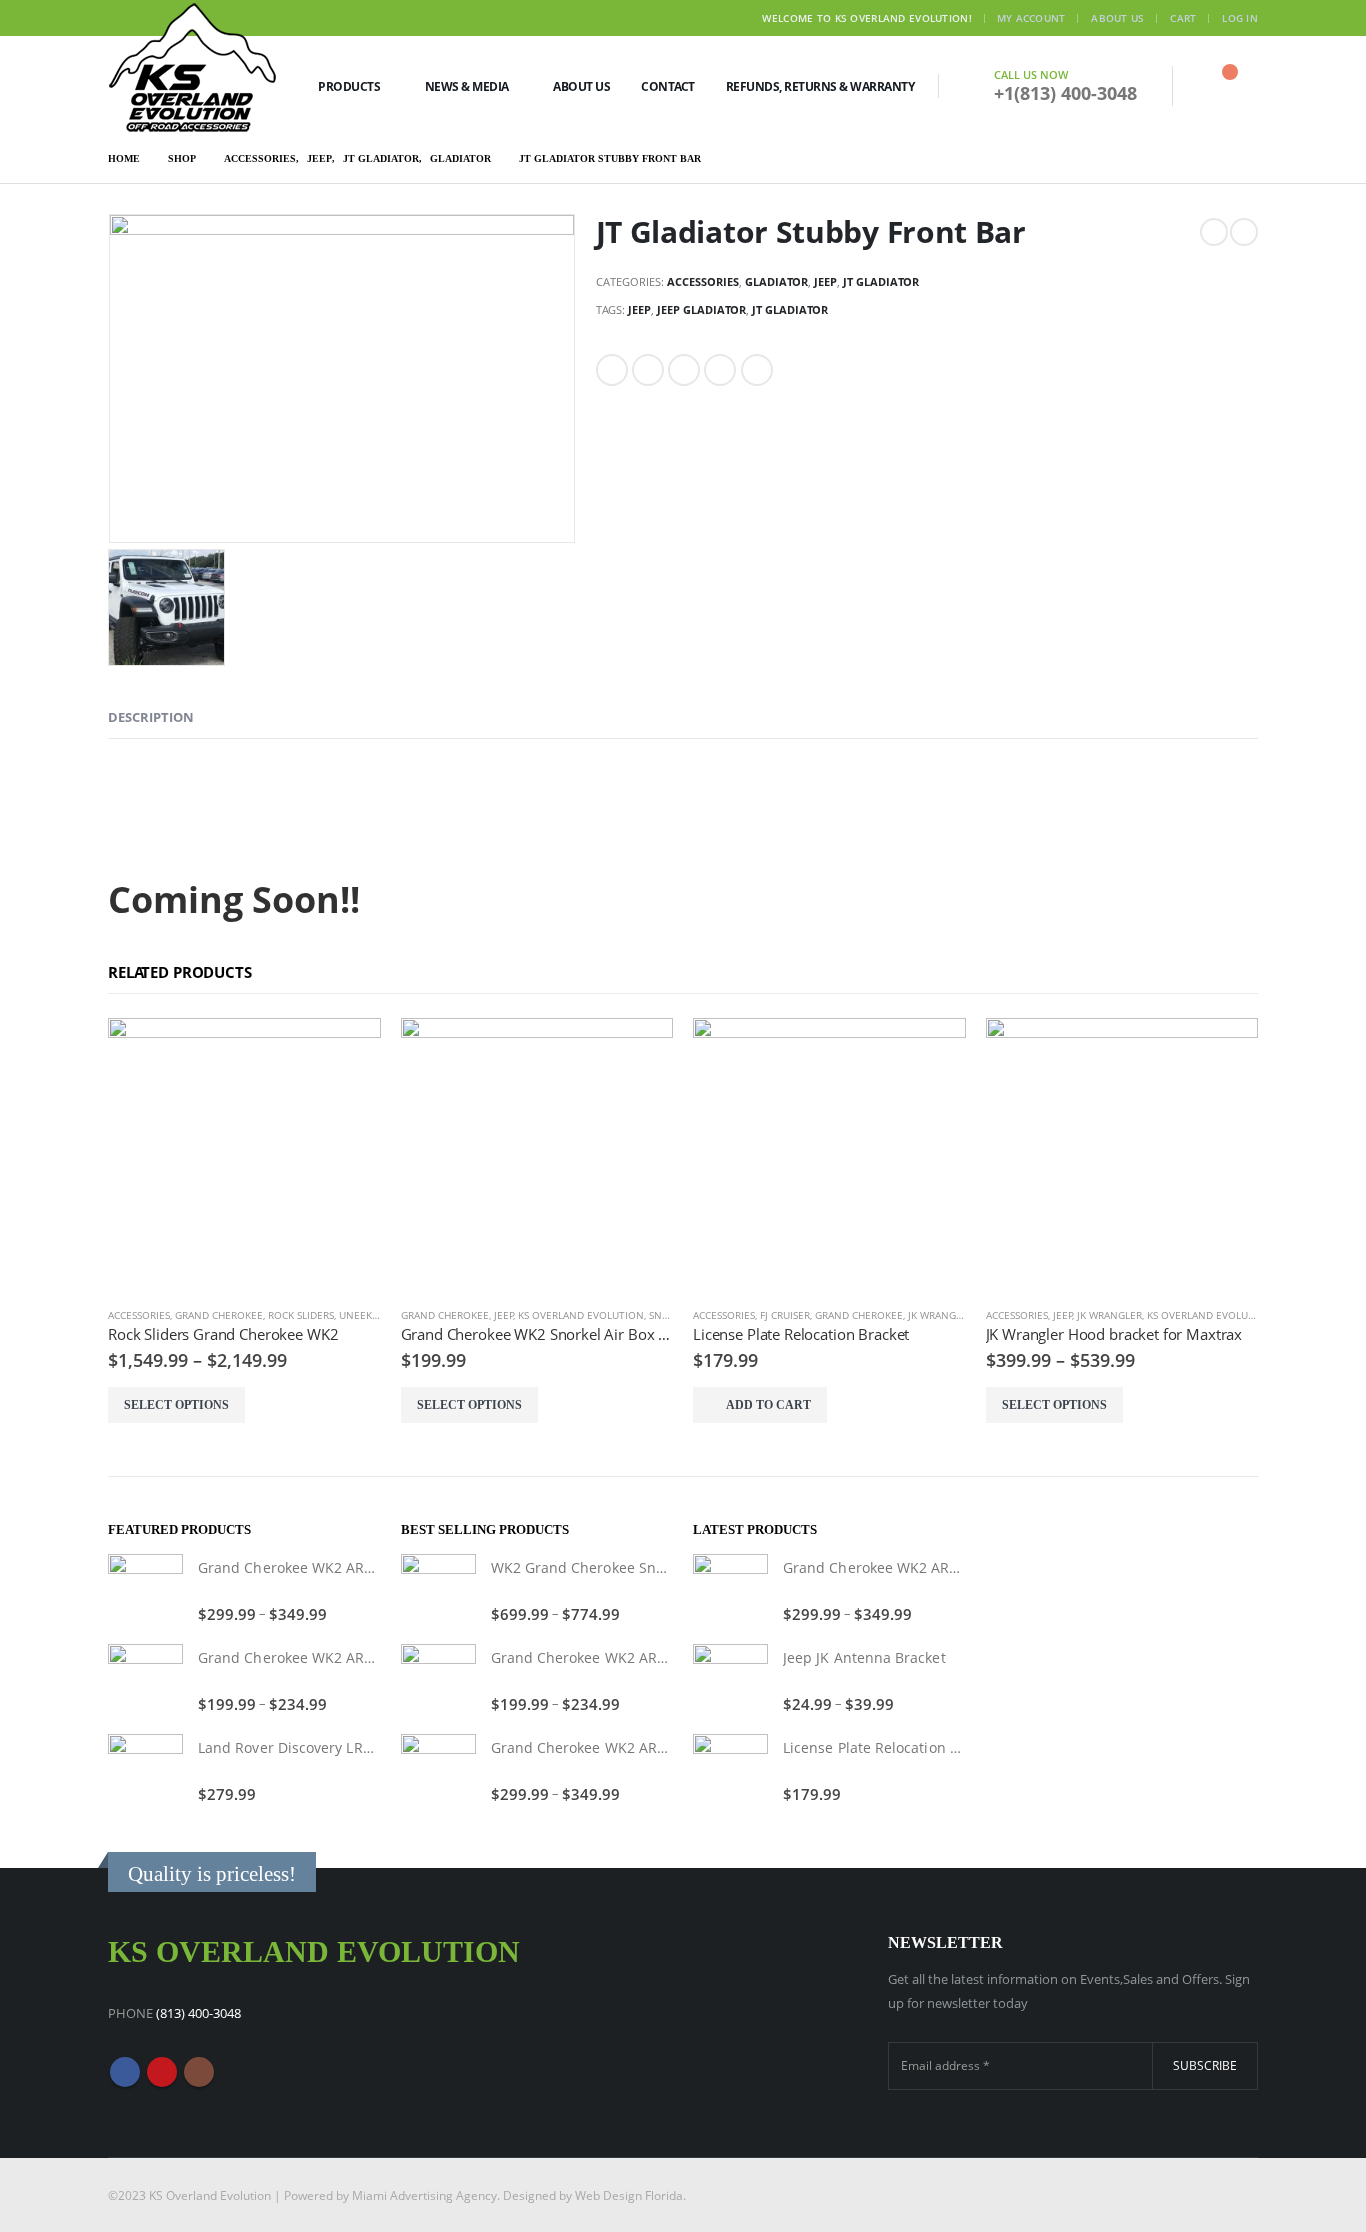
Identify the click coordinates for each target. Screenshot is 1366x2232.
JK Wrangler (940, 1315)
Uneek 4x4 (366, 1315)
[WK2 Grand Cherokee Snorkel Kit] (438, 1591)
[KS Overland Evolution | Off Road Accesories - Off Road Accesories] (193, 67)
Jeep (825, 281)
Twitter (648, 370)
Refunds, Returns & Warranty (820, 86)
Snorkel (671, 1315)
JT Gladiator (881, 281)
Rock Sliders (301, 1315)
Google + (720, 370)
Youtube (162, 2072)
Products (349, 86)
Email (757, 370)
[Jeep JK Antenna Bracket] (730, 1681)
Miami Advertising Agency (424, 2195)
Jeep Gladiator (701, 309)
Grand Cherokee (219, 1315)
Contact (668, 86)
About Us (1117, 18)
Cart (1183, 18)
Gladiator (776, 281)
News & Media (467, 86)
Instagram (199, 2072)
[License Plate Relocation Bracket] (730, 1771)
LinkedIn (684, 370)
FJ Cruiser (785, 1315)
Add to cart (768, 1405)
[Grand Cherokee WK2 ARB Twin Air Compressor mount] (145, 1591)
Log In (1240, 18)
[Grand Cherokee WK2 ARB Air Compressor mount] (145, 1681)
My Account (1031, 18)
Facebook (612, 370)
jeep (639, 309)
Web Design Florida (629, 2195)
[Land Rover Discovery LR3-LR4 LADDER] (145, 1771)
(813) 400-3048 (198, 2013)
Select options (176, 1405)
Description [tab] (151, 717)
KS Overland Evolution (581, 1315)
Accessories (703, 281)
